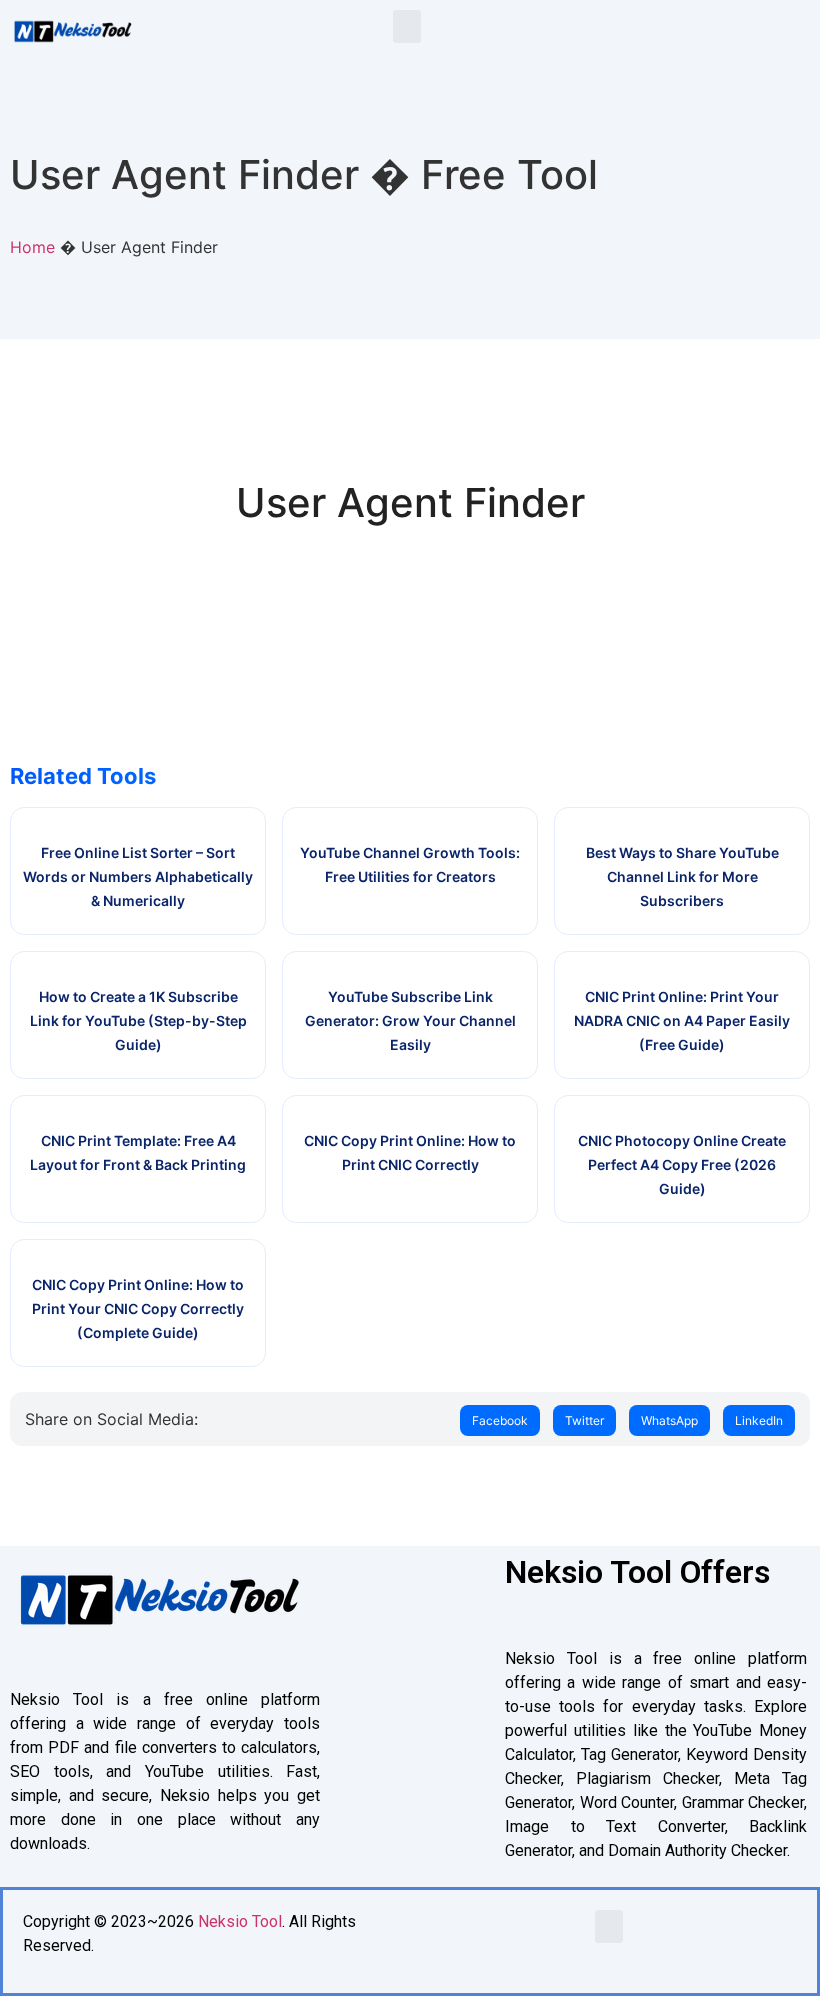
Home (32, 247)
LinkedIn (759, 1420)
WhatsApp (669, 1420)
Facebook (500, 1420)
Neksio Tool (240, 1921)
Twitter (584, 1420)
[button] (407, 26)
